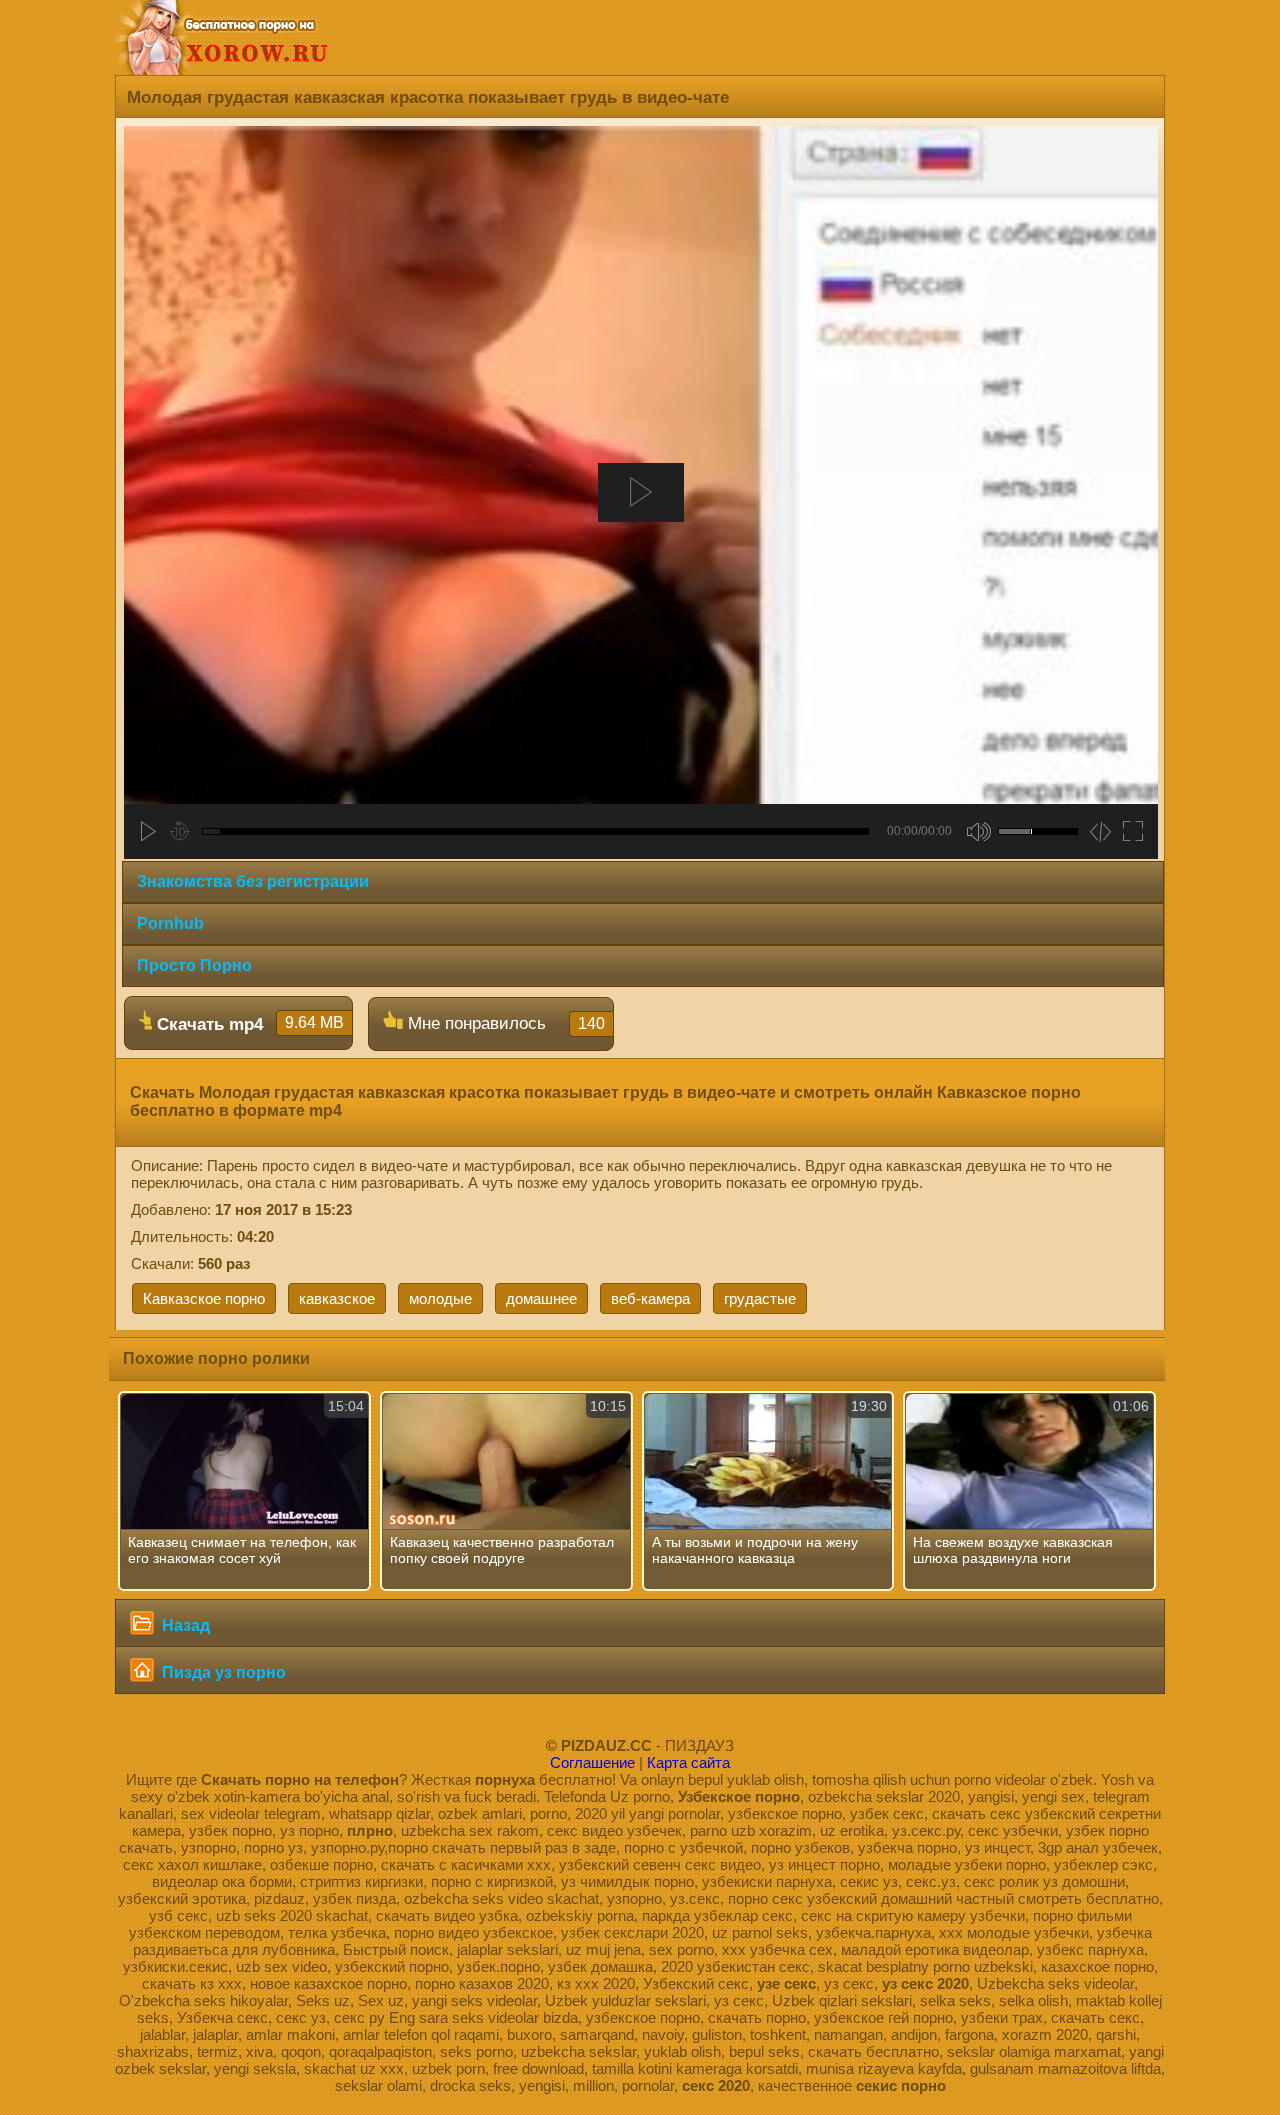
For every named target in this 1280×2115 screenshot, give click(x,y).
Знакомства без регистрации (253, 881)
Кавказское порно (204, 1298)
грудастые (760, 1298)
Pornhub (170, 923)
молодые (440, 1298)
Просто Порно (194, 965)
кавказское (337, 1298)
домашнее (541, 1298)
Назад (184, 1625)
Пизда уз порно (222, 1672)
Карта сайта (688, 1762)
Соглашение (592, 1762)
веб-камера (650, 1298)
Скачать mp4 (248, 1024)
